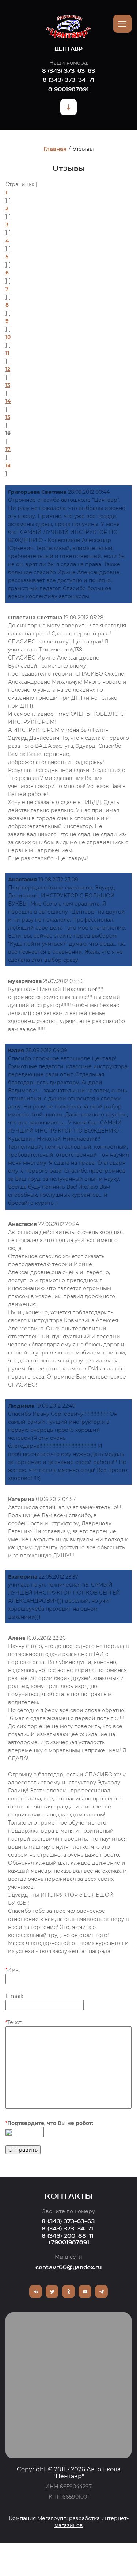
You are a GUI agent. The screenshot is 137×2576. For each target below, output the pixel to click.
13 (8, 385)
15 (8, 417)
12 (8, 369)
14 (8, 401)
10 (8, 337)
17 (8, 449)
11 (7, 353)
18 (8, 465)
